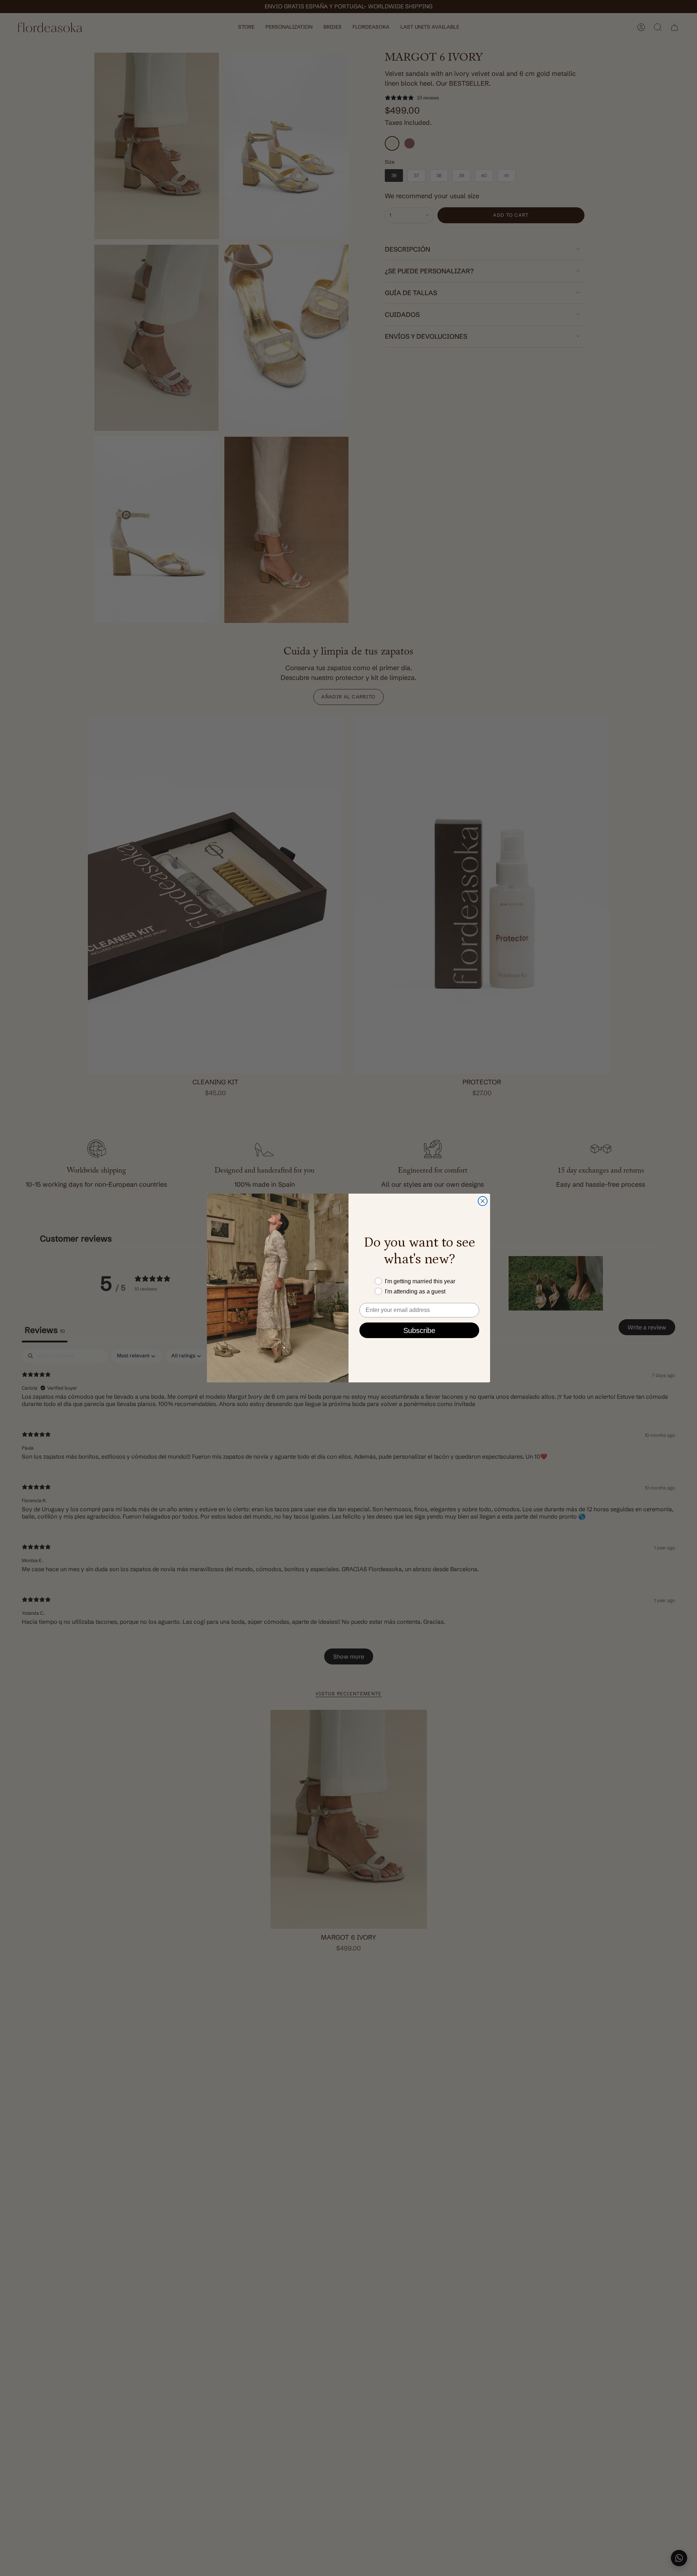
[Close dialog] (483, 1201)
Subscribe (419, 1330)
